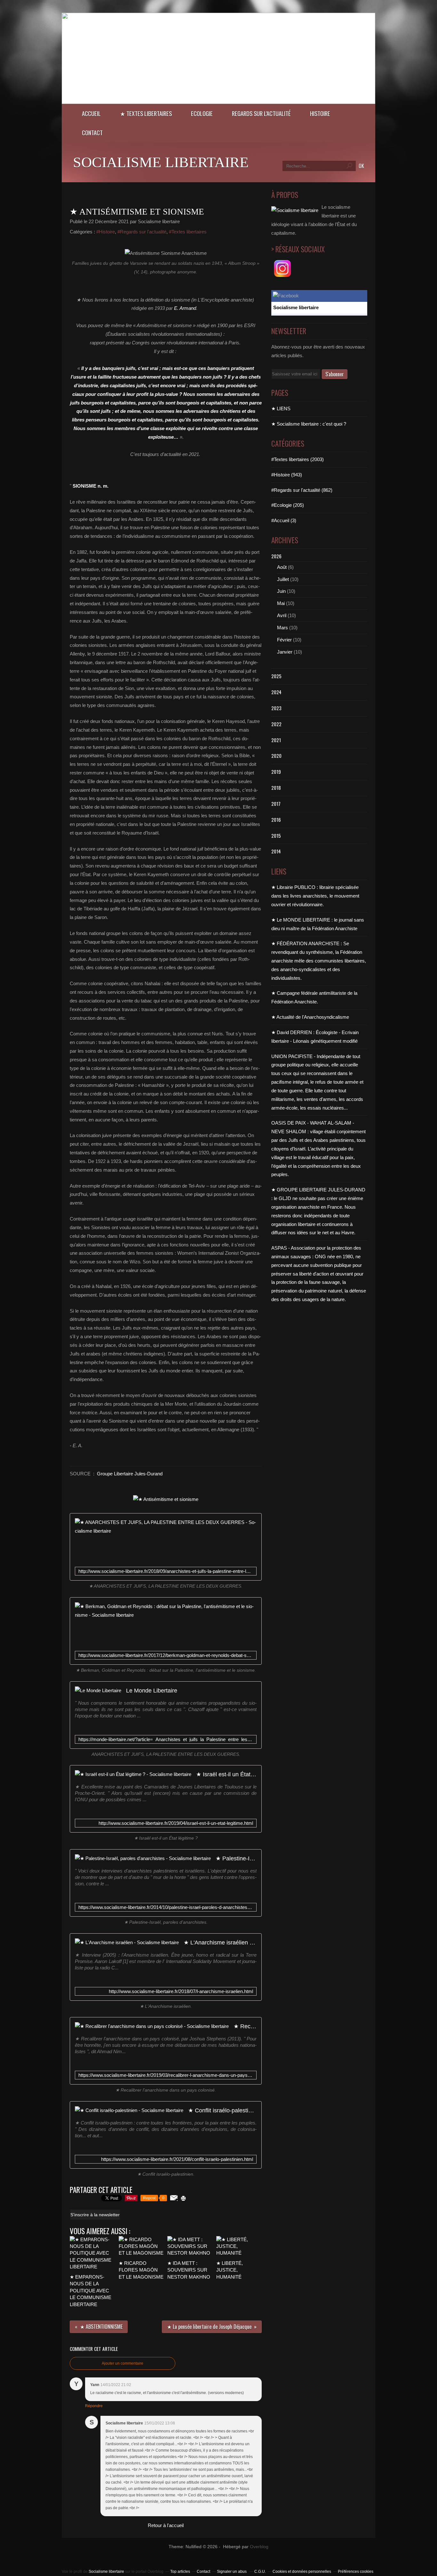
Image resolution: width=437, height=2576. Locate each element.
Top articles (180, 2572)
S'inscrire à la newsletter (95, 2215)
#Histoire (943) (287, 475)
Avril (282, 615)
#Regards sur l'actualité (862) (302, 490)
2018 (276, 788)
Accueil (91, 113)
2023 (276, 708)
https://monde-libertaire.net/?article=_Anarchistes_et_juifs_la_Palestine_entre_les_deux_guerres (166, 1739)
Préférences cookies (356, 2572)
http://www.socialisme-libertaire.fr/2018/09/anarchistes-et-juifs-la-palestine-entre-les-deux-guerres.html (166, 1571)
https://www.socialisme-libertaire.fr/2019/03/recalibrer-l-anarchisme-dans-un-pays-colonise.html (166, 2075)
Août (282, 567)
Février (284, 640)
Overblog (259, 2547)
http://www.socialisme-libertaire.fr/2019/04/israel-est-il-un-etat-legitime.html (176, 1823)
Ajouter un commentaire (123, 2363)
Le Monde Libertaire (152, 1690)
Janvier (285, 652)
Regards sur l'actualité (261, 113)
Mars (282, 628)
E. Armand (185, 308)
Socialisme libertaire (161, 162)
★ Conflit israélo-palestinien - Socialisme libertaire (222, 2110)
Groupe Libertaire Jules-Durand (130, 1474)
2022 (276, 724)
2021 (276, 740)
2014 (276, 851)
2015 (276, 836)
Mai (281, 603)
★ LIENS (281, 408)
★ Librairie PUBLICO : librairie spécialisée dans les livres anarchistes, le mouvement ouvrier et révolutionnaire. (315, 896)
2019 (276, 772)
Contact (92, 133)
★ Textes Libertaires (146, 113)
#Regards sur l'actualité (142, 232)
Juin (281, 591)
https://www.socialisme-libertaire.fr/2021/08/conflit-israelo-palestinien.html (177, 2159)
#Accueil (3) (284, 520)
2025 (276, 676)
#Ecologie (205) (288, 505)
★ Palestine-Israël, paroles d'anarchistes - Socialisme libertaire (236, 1858)
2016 (276, 820)
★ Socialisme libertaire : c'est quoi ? (309, 424)
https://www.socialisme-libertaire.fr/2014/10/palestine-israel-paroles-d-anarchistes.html (166, 1907)
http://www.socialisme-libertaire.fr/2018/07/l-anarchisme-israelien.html (181, 1991)
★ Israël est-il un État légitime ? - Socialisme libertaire (226, 1774)
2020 (276, 756)
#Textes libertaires (188, 232)
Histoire (320, 113)
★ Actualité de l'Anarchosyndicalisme (310, 1017)
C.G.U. (260, 2572)
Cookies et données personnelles (302, 2572)
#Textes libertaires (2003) (298, 459)
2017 (276, 804)
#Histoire (106, 232)
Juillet (283, 579)
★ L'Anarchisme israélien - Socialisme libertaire (220, 1942)
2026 (276, 556)
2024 (276, 692)
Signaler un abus (232, 2572)
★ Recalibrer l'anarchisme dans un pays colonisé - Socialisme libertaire (245, 2026)
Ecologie (202, 113)
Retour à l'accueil (166, 2525)
